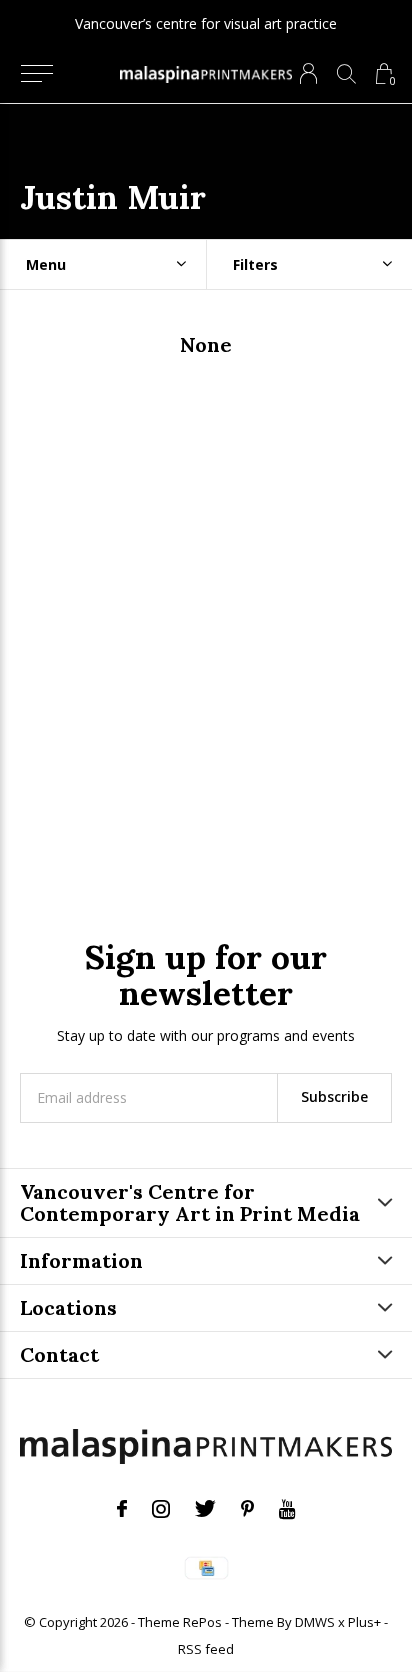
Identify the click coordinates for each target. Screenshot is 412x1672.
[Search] (346, 73)
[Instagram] (161, 1509)
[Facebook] (122, 1509)
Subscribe (334, 1096)
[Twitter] (205, 1509)
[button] (36, 74)
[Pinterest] (247, 1509)
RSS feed (206, 1649)
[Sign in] (308, 73)
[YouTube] (287, 1509)
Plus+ (364, 1622)
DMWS (315, 1622)
